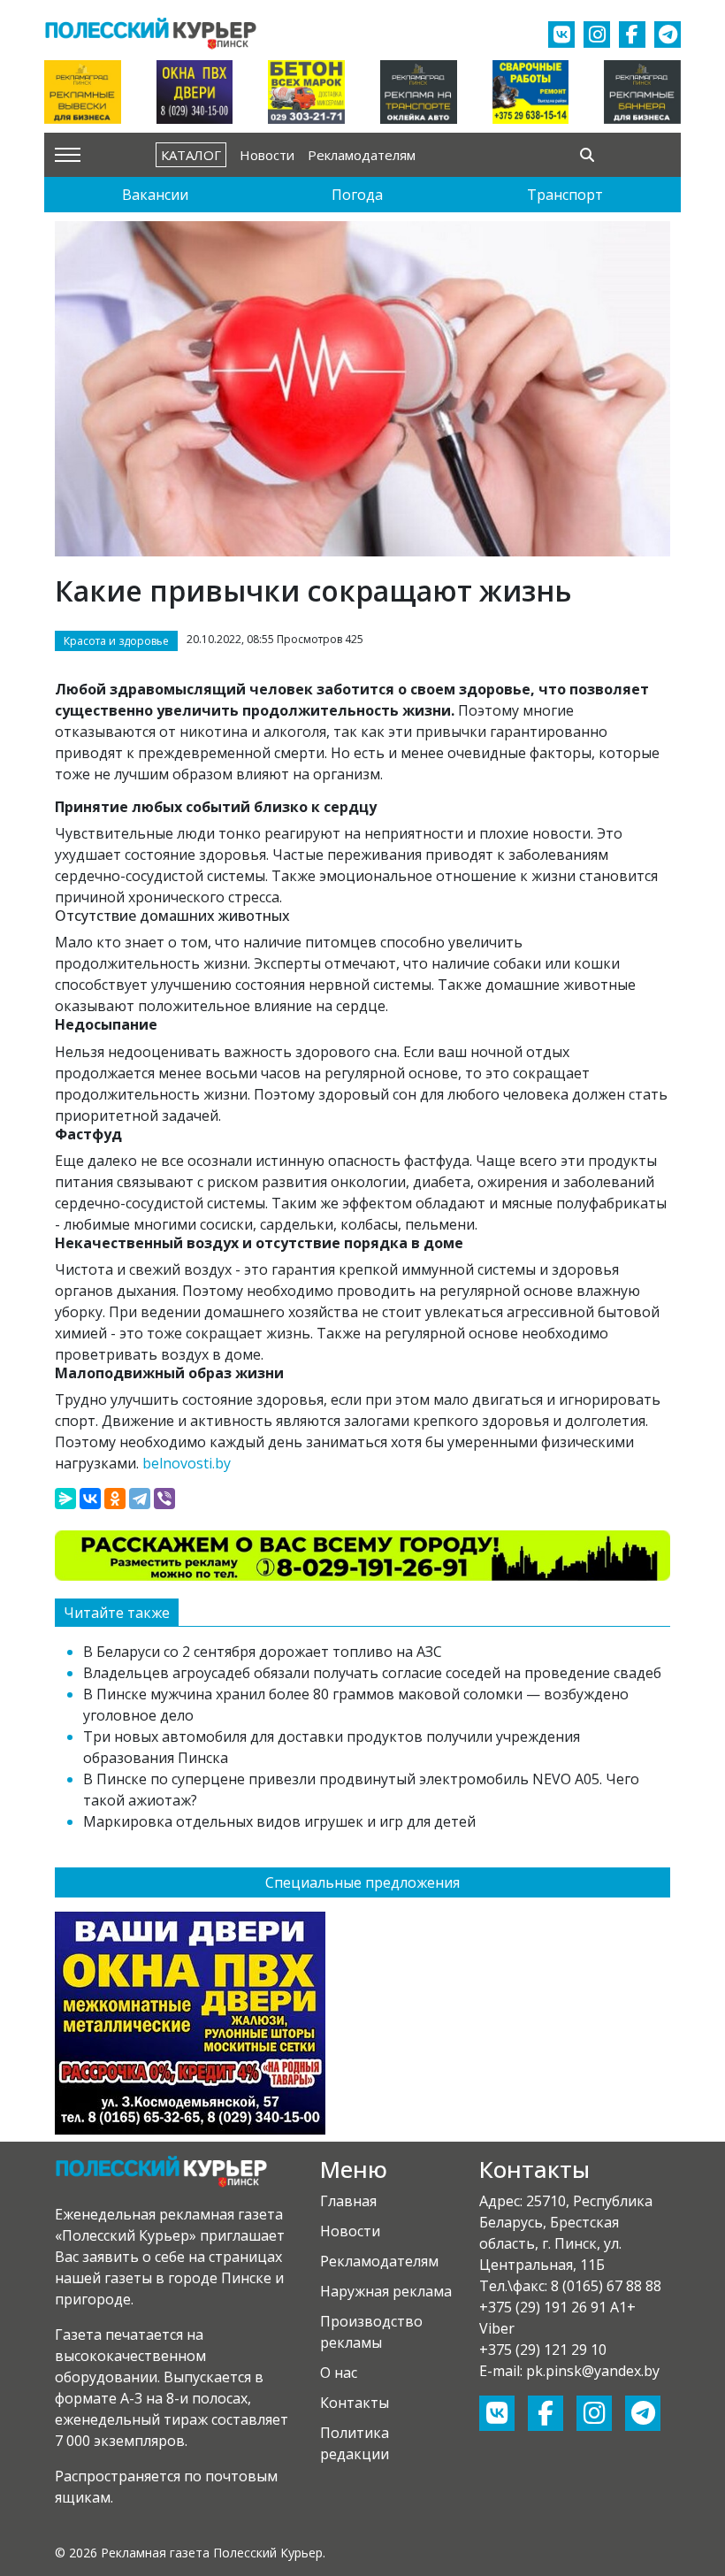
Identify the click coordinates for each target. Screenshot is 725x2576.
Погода (357, 195)
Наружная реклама (386, 2291)
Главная (348, 2201)
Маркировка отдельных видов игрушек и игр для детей (279, 1821)
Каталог (191, 155)
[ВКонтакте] (90, 1499)
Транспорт (565, 195)
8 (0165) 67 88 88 (606, 2286)
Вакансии (155, 195)
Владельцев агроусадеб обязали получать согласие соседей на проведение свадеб (372, 1673)
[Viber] (164, 1499)
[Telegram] (140, 1499)
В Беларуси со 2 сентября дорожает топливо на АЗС (263, 1652)
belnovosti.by (187, 1463)
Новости (267, 155)
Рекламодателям (362, 155)
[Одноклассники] (115, 1499)
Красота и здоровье (116, 641)
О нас (339, 2373)
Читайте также (117, 1613)
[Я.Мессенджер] (65, 1499)
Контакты (355, 2403)
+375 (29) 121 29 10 (543, 2350)
